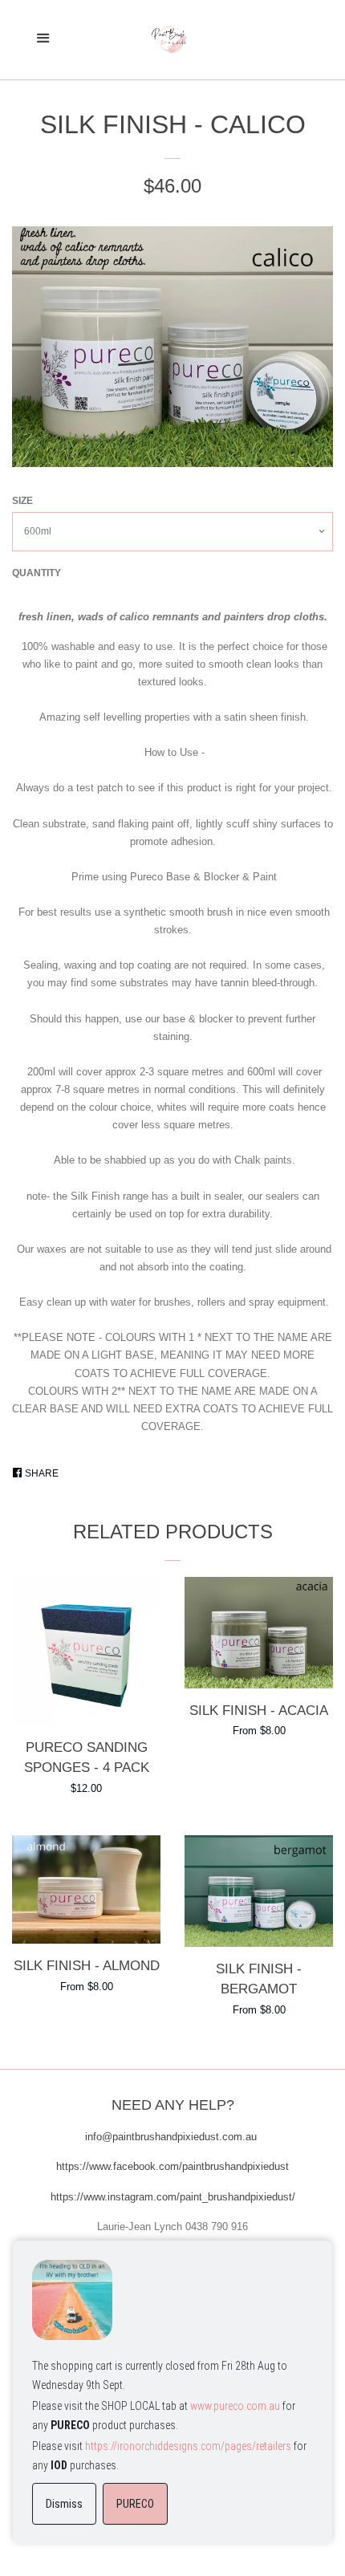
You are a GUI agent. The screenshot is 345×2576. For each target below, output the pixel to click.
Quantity (37, 573)
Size (22, 501)
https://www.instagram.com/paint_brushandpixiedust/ (173, 2197)
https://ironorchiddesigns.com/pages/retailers (188, 2446)
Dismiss (64, 2504)
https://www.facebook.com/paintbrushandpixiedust (172, 2166)
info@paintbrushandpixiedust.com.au (172, 2137)
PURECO (135, 2504)
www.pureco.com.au (235, 2406)
